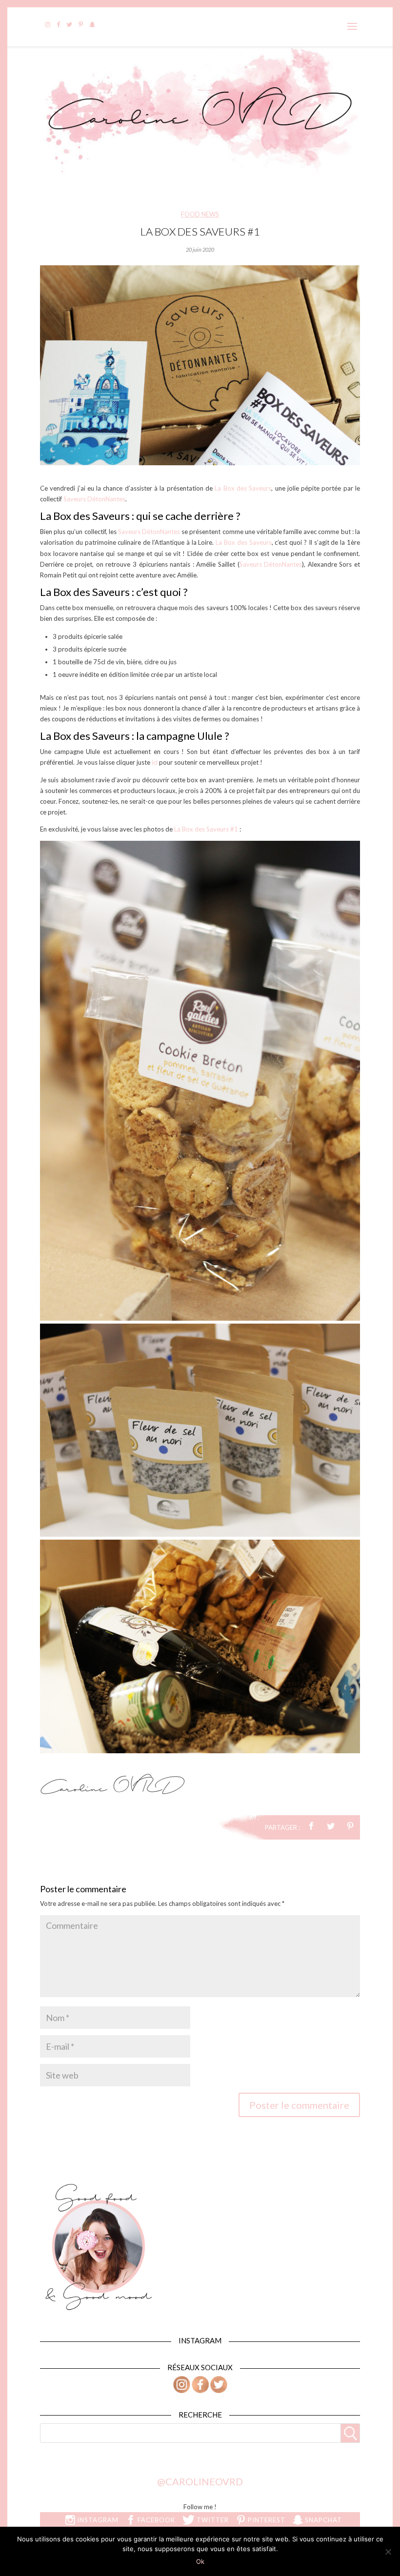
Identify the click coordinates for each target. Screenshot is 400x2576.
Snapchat (322, 2520)
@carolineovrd (200, 2481)
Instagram (97, 2520)
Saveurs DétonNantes (94, 499)
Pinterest (266, 2520)
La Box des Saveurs (243, 488)
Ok (200, 2561)
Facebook (155, 2520)
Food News (200, 214)
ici (155, 762)
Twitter (212, 2520)
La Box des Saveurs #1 (206, 829)
